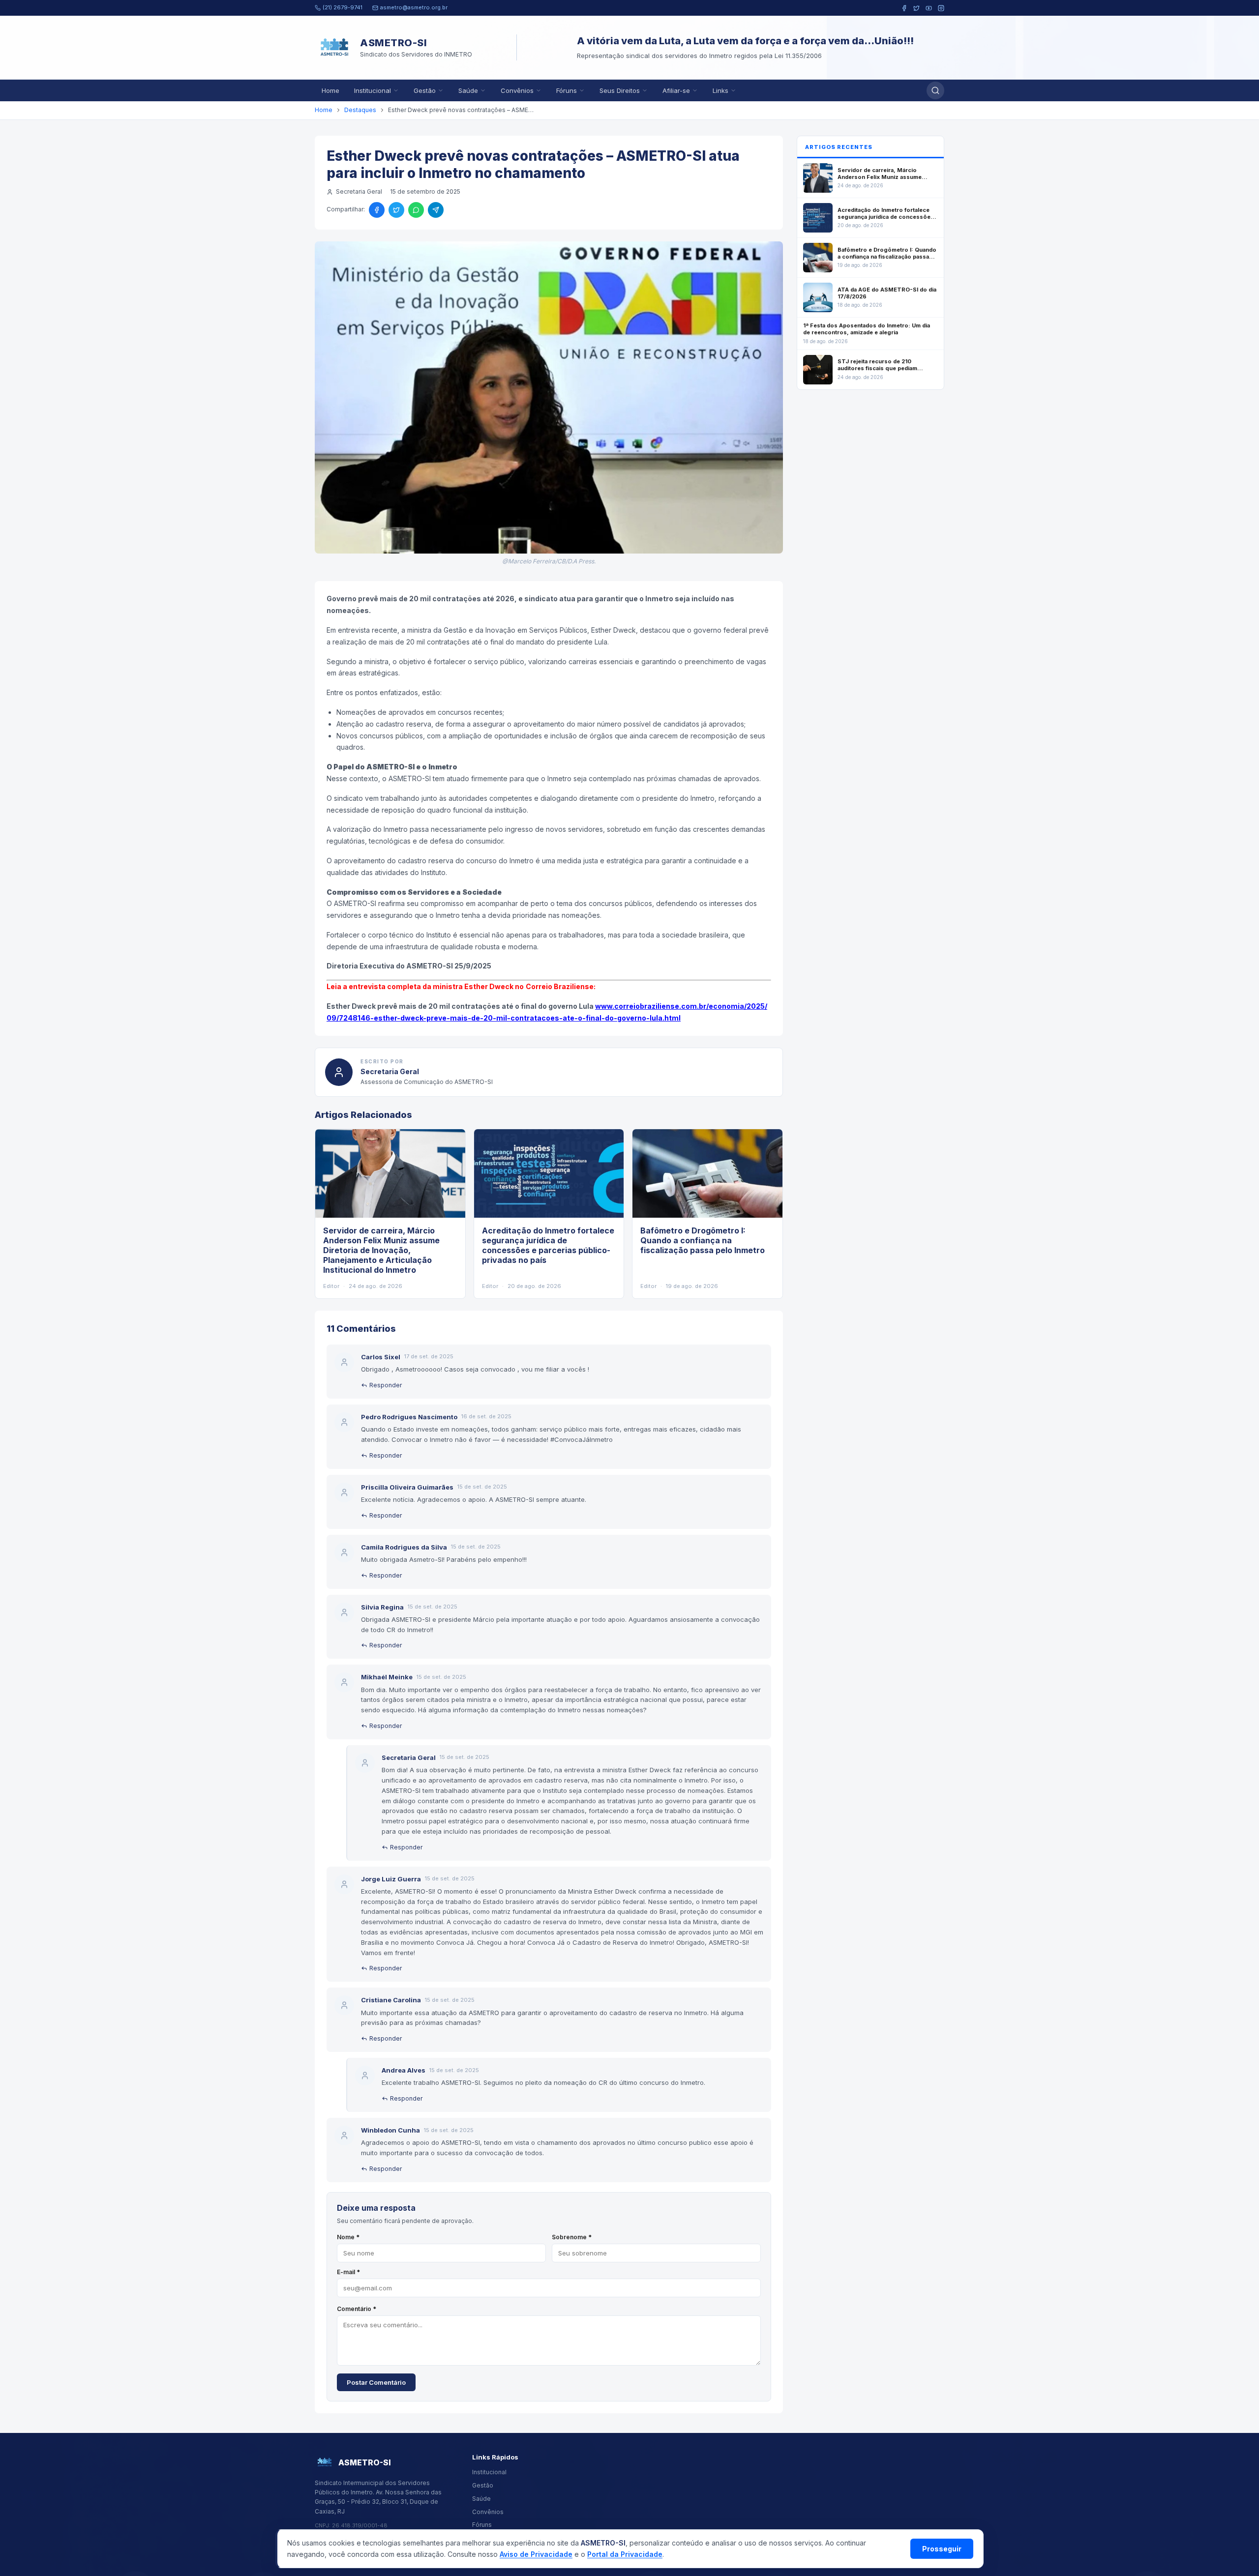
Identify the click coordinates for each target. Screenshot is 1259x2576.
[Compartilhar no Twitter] (396, 210)
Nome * (348, 2237)
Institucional (373, 90)
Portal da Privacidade (625, 2554)
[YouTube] (929, 8)
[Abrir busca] (935, 90)
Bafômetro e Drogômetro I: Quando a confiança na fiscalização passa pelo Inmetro (703, 1240)
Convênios (517, 90)
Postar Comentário (376, 2382)
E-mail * (348, 2272)
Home (330, 90)
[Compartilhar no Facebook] (377, 210)
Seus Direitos (620, 90)
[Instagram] (941, 8)
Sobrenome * (572, 2237)
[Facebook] (904, 8)
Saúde (468, 90)
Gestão (425, 90)
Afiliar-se (676, 90)
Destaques (360, 110)
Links (720, 90)
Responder (386, 1385)
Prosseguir (942, 2549)
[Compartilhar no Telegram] (436, 210)
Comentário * (357, 2309)
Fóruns (567, 90)
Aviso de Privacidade (536, 2554)
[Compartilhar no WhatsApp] (416, 210)
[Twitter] (916, 8)
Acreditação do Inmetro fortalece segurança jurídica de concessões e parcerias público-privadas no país (548, 1245)
